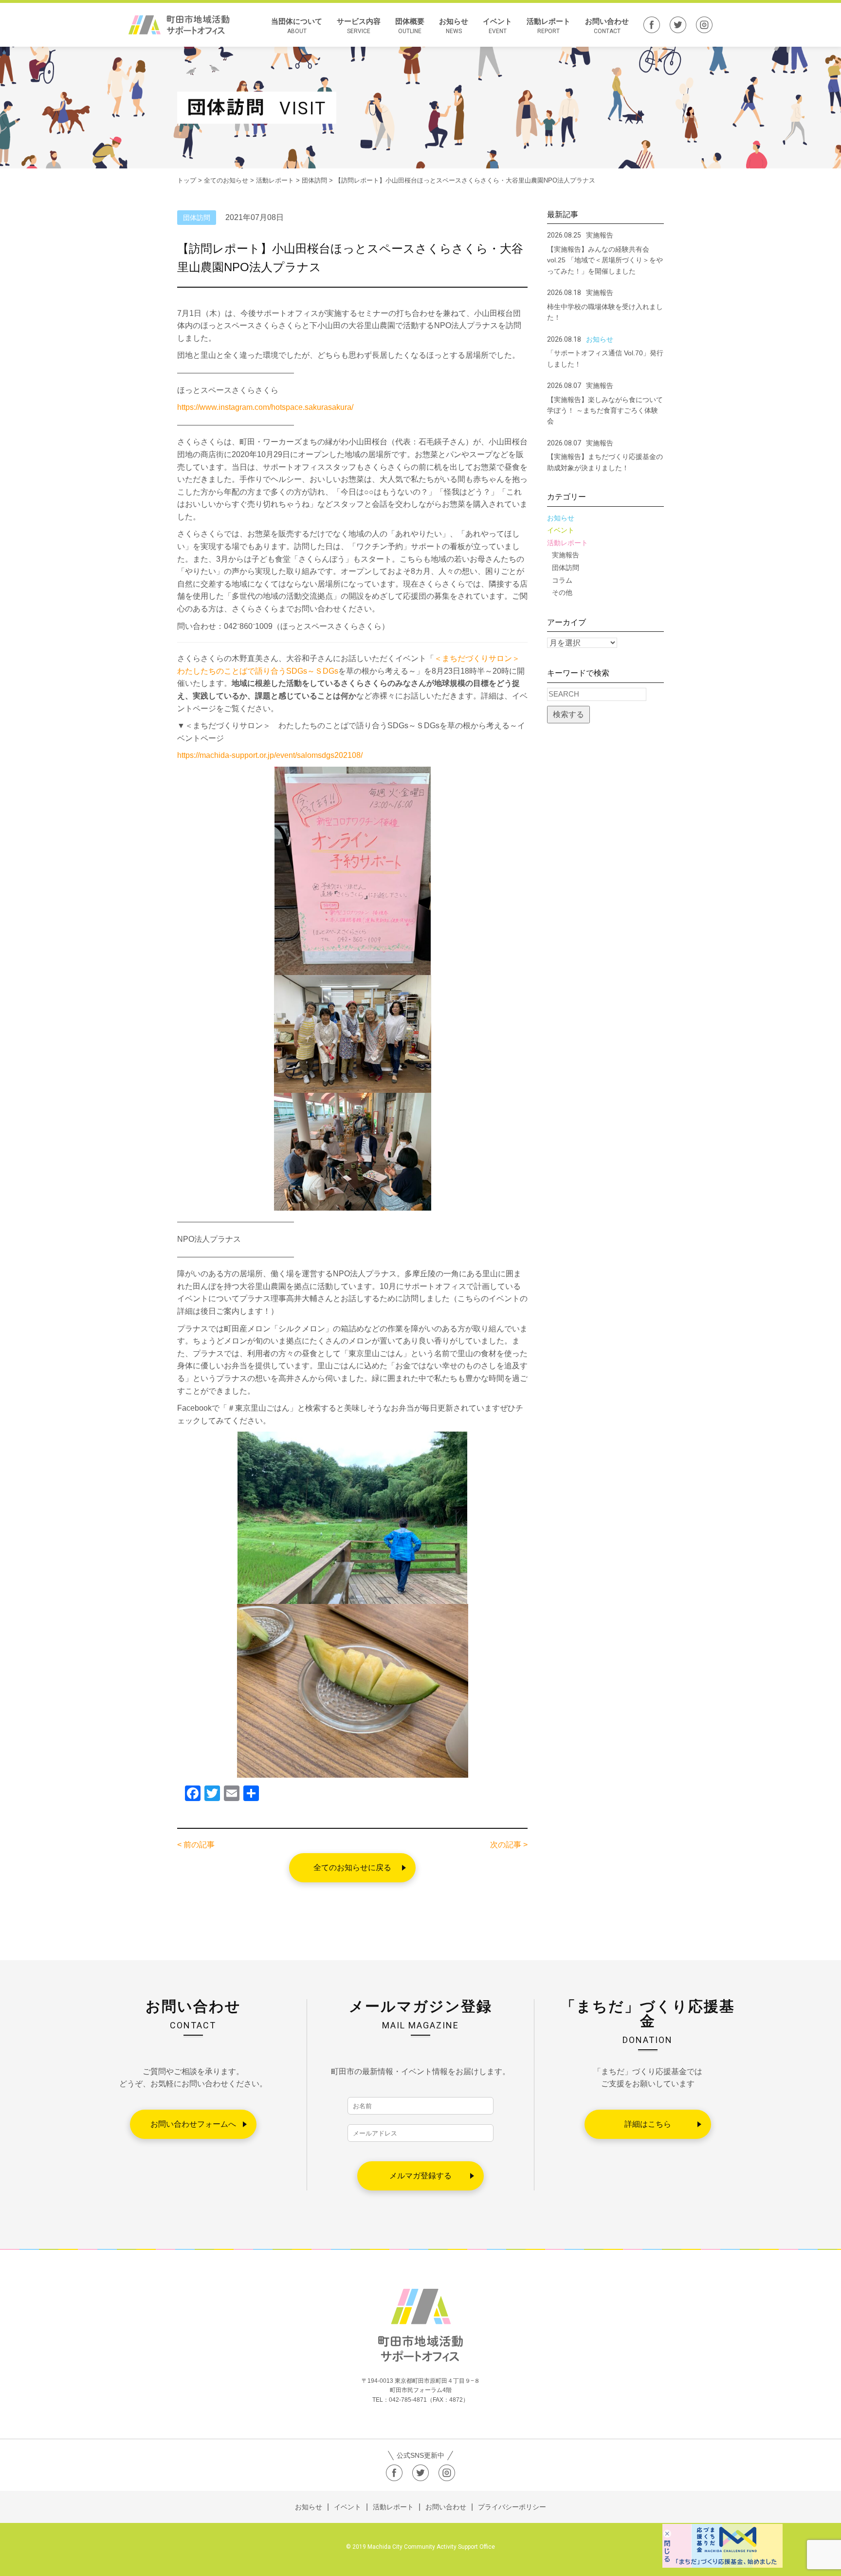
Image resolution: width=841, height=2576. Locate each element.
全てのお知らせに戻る (352, 1868)
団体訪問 (566, 568)
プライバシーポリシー (512, 2507)
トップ (187, 180)
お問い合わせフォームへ (193, 2124)
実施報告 (566, 555)
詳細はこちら (648, 2124)
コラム (562, 580)
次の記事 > (509, 1845)
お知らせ (454, 26)
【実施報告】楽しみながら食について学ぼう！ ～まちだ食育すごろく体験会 (605, 411)
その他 (562, 592)
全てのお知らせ (226, 180)
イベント (497, 26)
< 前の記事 (196, 1845)
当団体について (297, 26)
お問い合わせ (607, 26)
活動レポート (548, 26)
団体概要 (410, 26)
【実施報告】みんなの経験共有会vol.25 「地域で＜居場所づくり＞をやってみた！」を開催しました (605, 260)
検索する (568, 714)
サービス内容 (359, 26)
